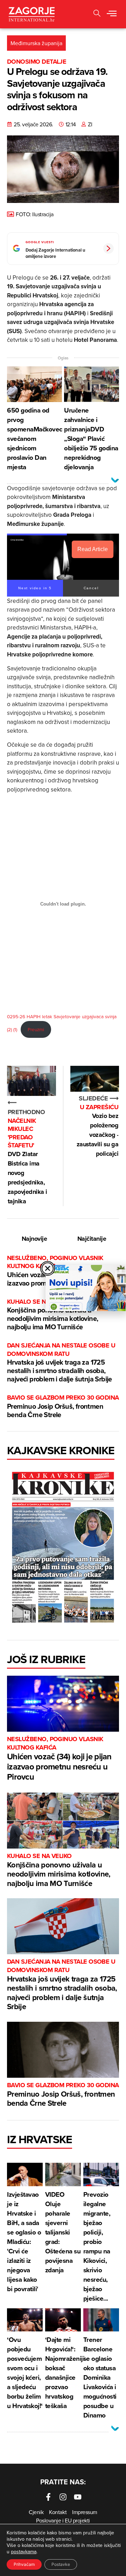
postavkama (24, 2552)
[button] (97, 14)
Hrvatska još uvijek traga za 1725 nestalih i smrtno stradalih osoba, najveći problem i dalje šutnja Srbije (61, 1363)
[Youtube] (78, 2497)
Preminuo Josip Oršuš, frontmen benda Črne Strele (63, 1406)
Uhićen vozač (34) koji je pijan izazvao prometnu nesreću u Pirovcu (59, 1759)
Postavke (61, 2564)
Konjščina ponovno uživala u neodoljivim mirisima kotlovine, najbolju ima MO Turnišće (52, 1315)
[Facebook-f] (48, 2497)
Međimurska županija (36, 43)
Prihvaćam (24, 2564)
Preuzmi (36, 1029)
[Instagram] (63, 2497)
